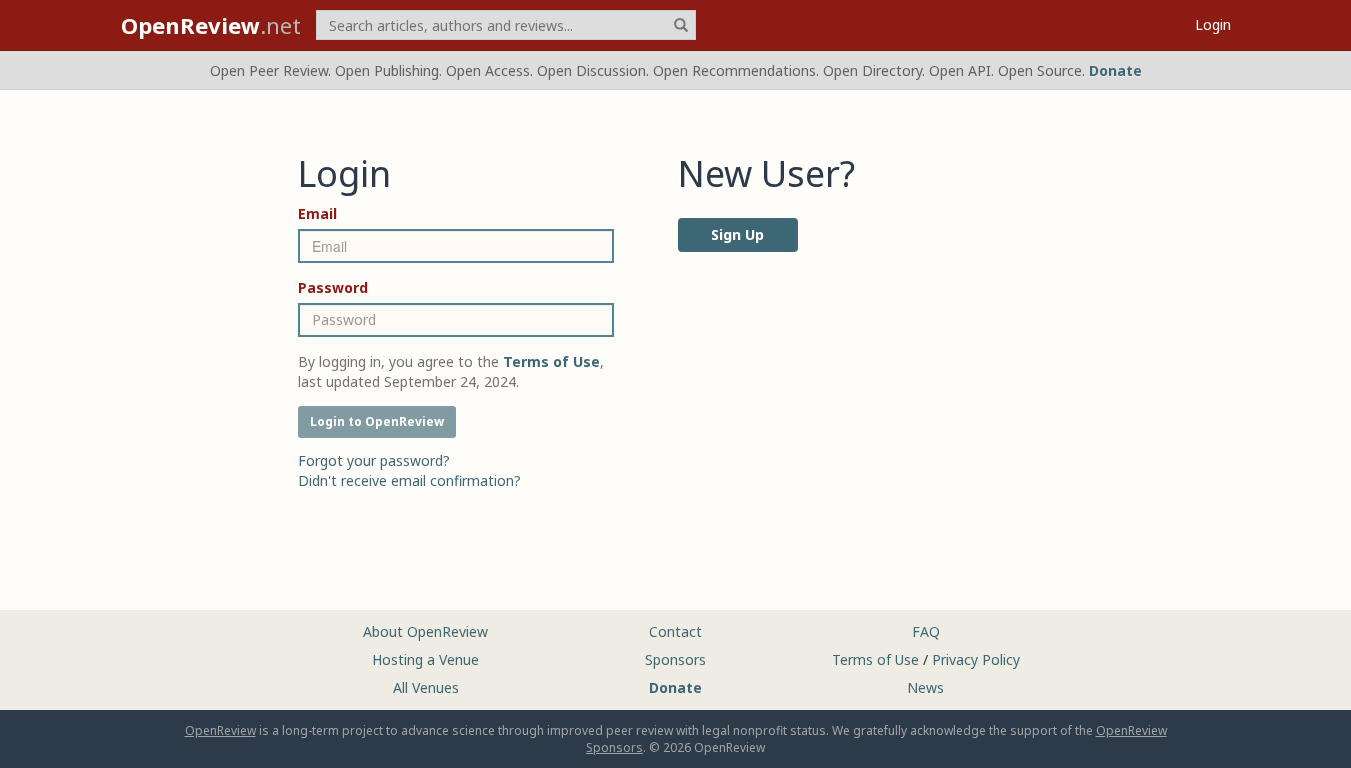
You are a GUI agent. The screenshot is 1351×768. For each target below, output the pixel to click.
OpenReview (220, 730)
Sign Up (737, 234)
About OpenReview (425, 631)
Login (1213, 24)
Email (317, 213)
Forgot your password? (374, 460)
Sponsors (675, 659)
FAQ (926, 631)
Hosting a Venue (425, 659)
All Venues (426, 687)
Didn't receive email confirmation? (409, 480)
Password (333, 287)
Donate (1115, 70)
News (925, 687)
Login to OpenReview (377, 421)
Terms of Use (875, 659)
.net (211, 25)
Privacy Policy (976, 659)
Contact (675, 631)
